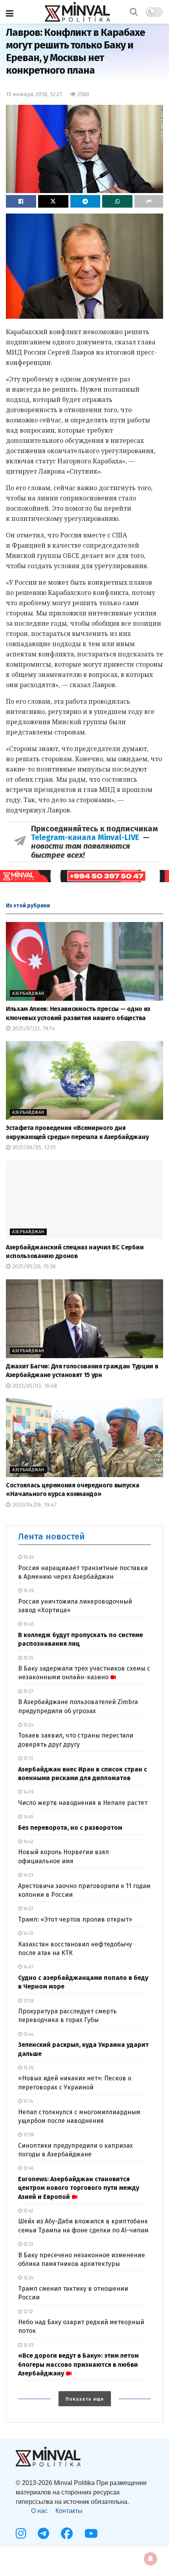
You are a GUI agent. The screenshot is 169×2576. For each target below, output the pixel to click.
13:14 (28, 2101)
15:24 (28, 1725)
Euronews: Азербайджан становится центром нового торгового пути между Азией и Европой (79, 2188)
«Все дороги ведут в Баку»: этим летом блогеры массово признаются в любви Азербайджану (78, 2364)
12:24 (28, 2278)
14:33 (28, 1875)
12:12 (28, 2312)
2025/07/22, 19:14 (33, 1029)
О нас (39, 2511)
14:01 (28, 1967)
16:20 (28, 1591)
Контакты (69, 2511)
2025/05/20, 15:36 (33, 1267)
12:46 (28, 2168)
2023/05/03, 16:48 (34, 1386)
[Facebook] (67, 2533)
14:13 (28, 1933)
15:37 (28, 1691)
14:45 (28, 1817)
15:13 (28, 1758)
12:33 (28, 2244)
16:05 (28, 1624)
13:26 (28, 2068)
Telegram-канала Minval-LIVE (87, 837)
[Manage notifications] (151, 2559)
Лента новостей (51, 1536)
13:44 (28, 2034)
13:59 (28, 2001)
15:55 (28, 1658)
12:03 (28, 2345)
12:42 (28, 2211)
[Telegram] (43, 2533)
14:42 (28, 1842)
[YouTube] (91, 2533)
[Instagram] (21, 2533)
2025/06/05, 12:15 (33, 1148)
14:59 (28, 1792)
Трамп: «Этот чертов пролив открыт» (75, 1919)
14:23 (28, 1909)
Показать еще (85, 2399)
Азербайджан (28, 993)
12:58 (28, 2135)
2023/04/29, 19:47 (34, 1505)
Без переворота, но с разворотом (70, 1828)
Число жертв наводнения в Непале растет (83, 1803)
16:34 (28, 1557)
